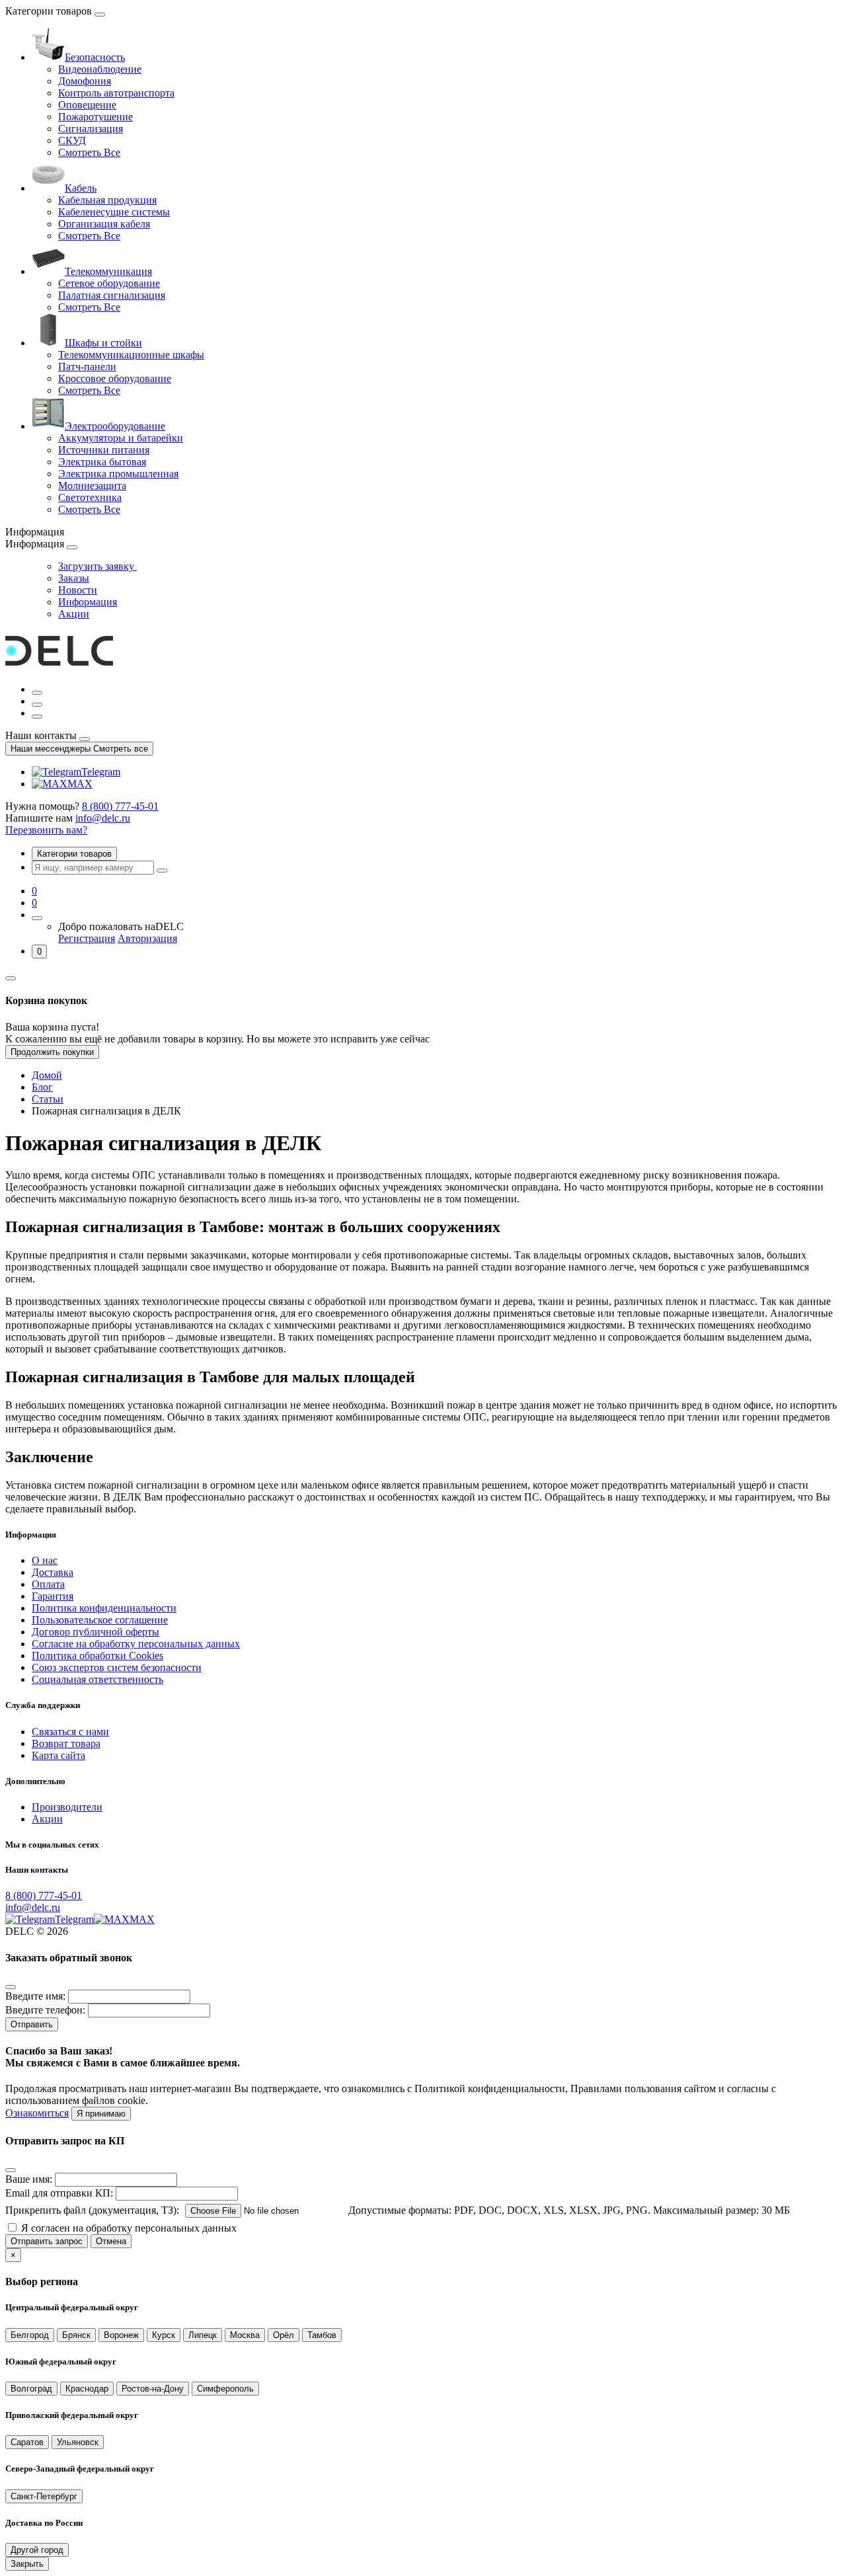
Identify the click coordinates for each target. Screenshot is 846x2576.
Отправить (32, 2024)
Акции (74, 614)
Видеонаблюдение (100, 69)
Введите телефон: (45, 2010)
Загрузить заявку (97, 566)
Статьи (48, 1099)
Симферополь (225, 2389)
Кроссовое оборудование (115, 378)
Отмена (111, 2241)
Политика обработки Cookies (97, 1656)
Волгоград (31, 2389)
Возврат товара (66, 1743)
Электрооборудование (115, 426)
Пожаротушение (96, 117)
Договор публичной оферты (96, 1632)
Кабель (81, 188)
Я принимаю (101, 2114)
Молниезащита (92, 486)
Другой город (37, 2550)
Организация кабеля (104, 224)
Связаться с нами (70, 1732)
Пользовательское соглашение (100, 1620)
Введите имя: (35, 1996)
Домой (47, 1075)
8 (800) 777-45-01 (120, 806)
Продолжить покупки (52, 1052)
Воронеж (121, 2335)
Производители (67, 1807)
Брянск (76, 2335)
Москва (245, 2335)
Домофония (85, 81)
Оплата (48, 1584)
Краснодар (87, 2389)
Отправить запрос (47, 2241)
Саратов (27, 2442)
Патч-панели (87, 367)
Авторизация (147, 938)
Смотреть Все (89, 152)
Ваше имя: (29, 2179)
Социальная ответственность (97, 1679)
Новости (78, 590)
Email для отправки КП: (59, 2193)
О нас (45, 1560)
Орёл (284, 2335)
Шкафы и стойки (103, 343)
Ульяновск (78, 2442)
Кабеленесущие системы (114, 212)
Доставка (53, 1572)
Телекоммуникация (108, 271)
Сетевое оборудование (109, 283)
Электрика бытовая (102, 462)
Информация (88, 602)
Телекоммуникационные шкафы (131, 355)
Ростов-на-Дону (153, 2389)
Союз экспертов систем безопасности (117, 1667)
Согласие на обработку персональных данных (136, 1644)
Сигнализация (91, 129)
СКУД (72, 140)
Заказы (74, 578)
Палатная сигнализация (112, 295)
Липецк (203, 2335)
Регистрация (87, 938)
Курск (164, 2335)
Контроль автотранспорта (116, 93)
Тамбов (322, 2335)
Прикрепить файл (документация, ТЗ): (92, 2210)
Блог (42, 1087)
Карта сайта (58, 1755)
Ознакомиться (37, 2113)
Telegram (101, 772)
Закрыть (27, 2564)
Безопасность (95, 57)
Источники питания (104, 450)
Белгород (30, 2335)
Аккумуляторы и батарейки (121, 438)
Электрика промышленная (118, 474)
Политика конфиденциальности (104, 1608)
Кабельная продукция (107, 200)
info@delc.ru (103, 818)
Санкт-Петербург (44, 2496)
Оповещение (87, 105)
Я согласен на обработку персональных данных (129, 2228)
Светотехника (90, 497)
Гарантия (53, 1596)
